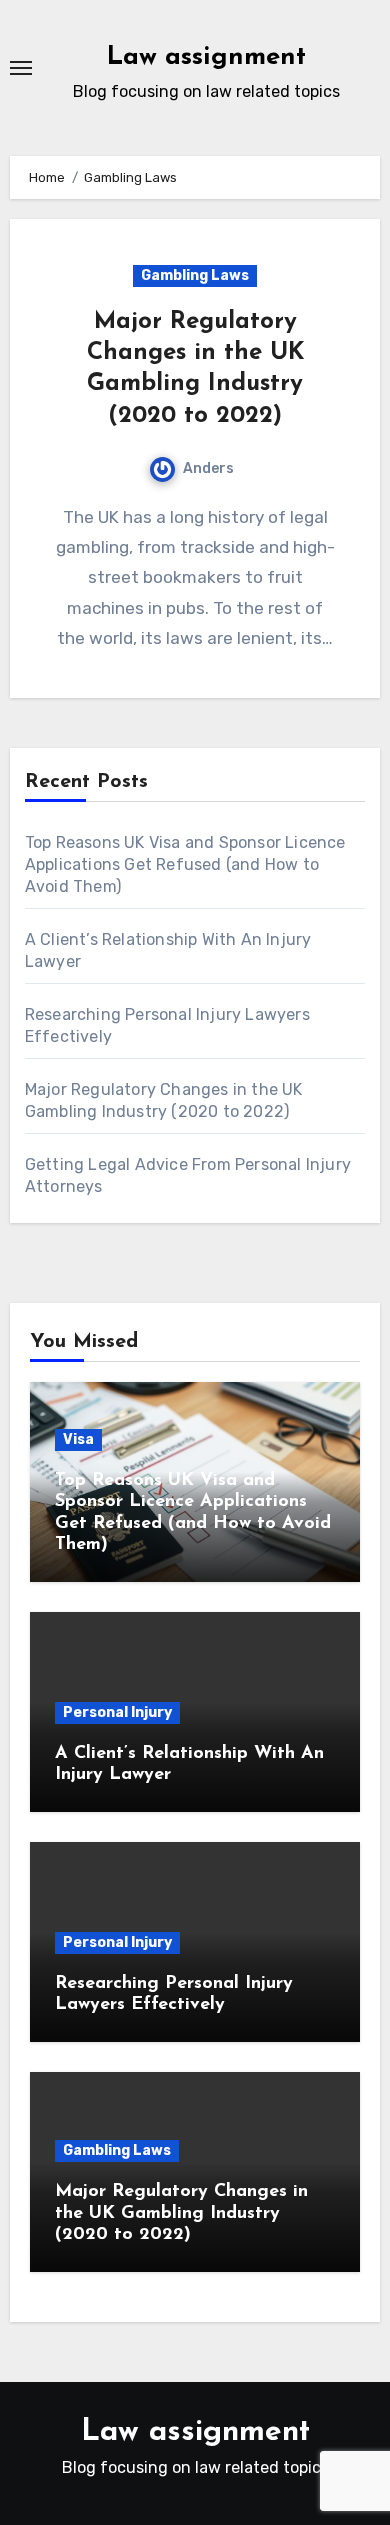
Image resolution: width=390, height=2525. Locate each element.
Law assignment (206, 57)
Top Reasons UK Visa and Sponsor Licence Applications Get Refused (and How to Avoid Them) (185, 864)
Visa (78, 1439)
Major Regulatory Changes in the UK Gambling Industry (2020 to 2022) (181, 2213)
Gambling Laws (195, 275)
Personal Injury (117, 1712)
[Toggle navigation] (21, 68)
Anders (208, 468)
